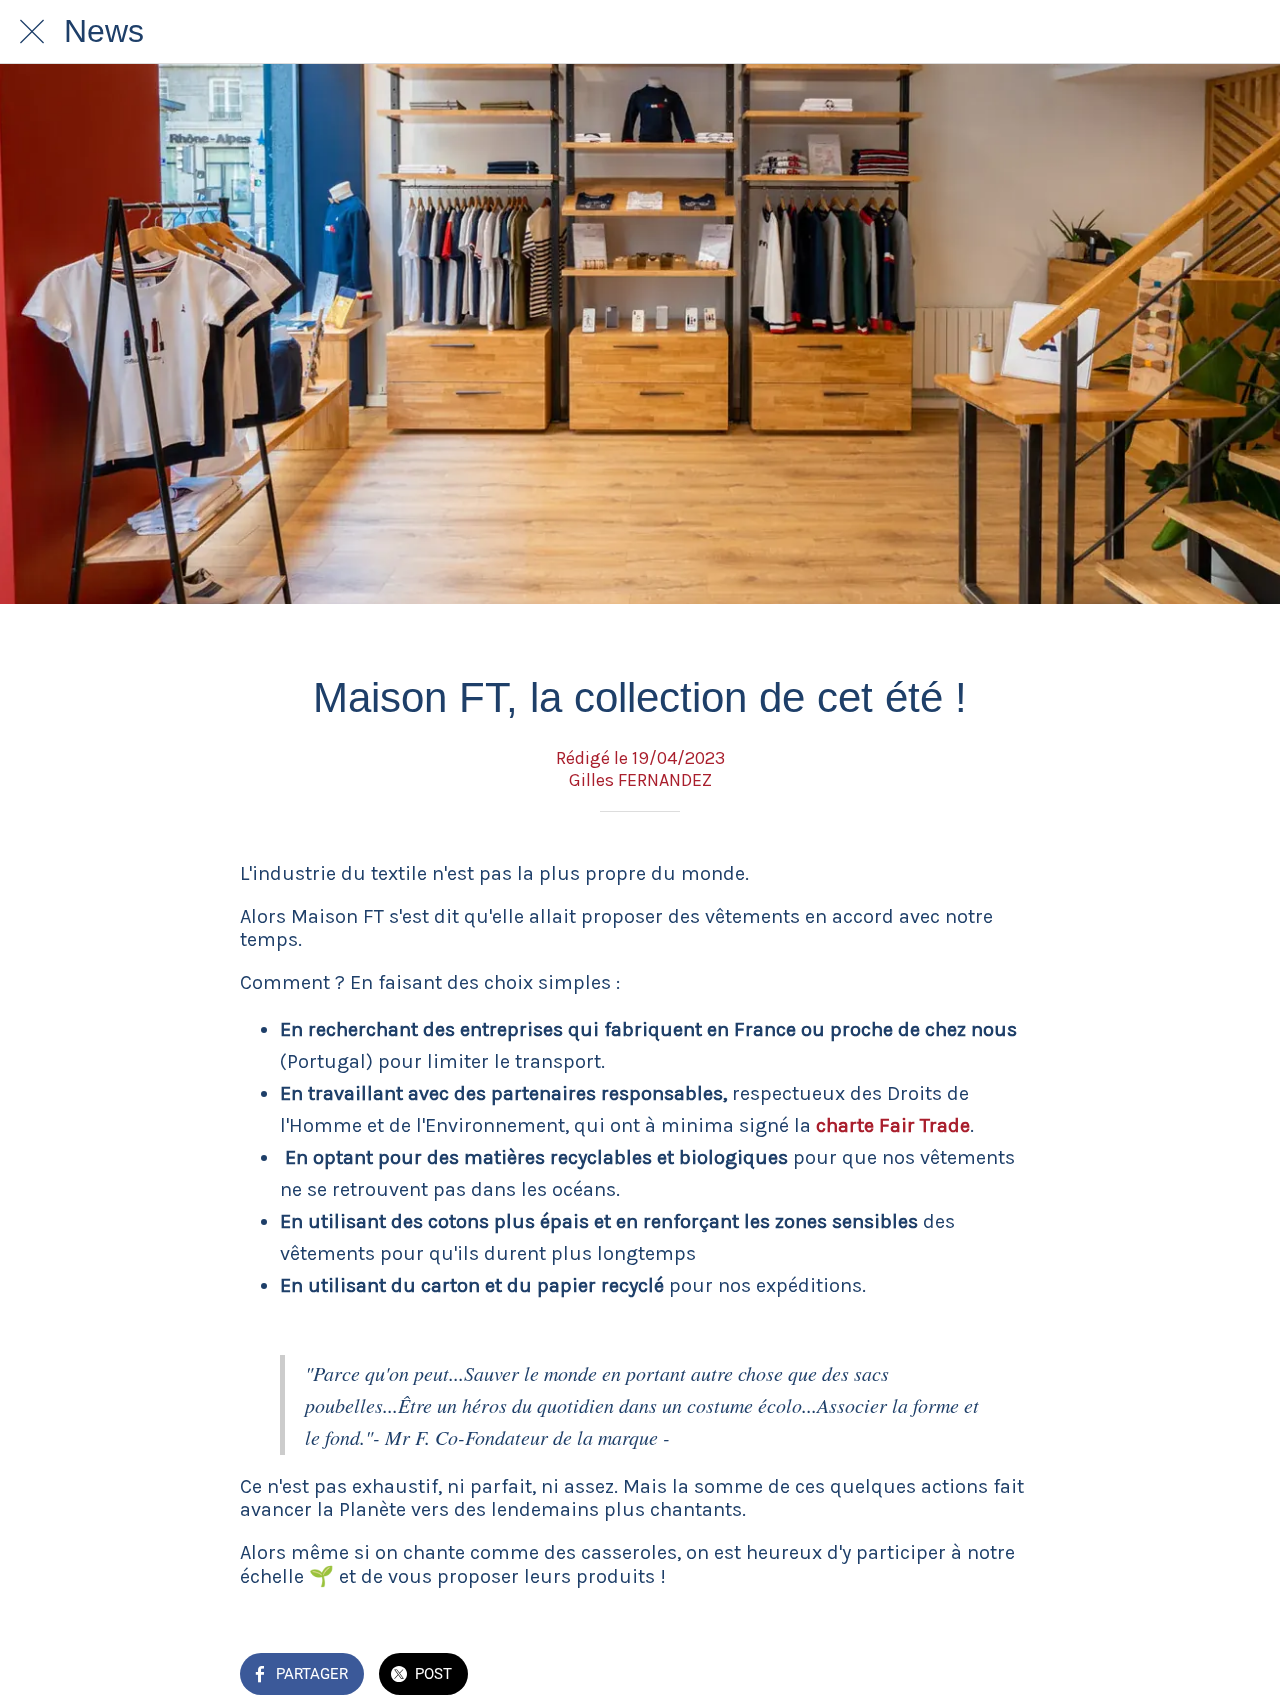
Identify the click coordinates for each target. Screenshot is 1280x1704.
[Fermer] (32, 32)
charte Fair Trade (893, 1125)
